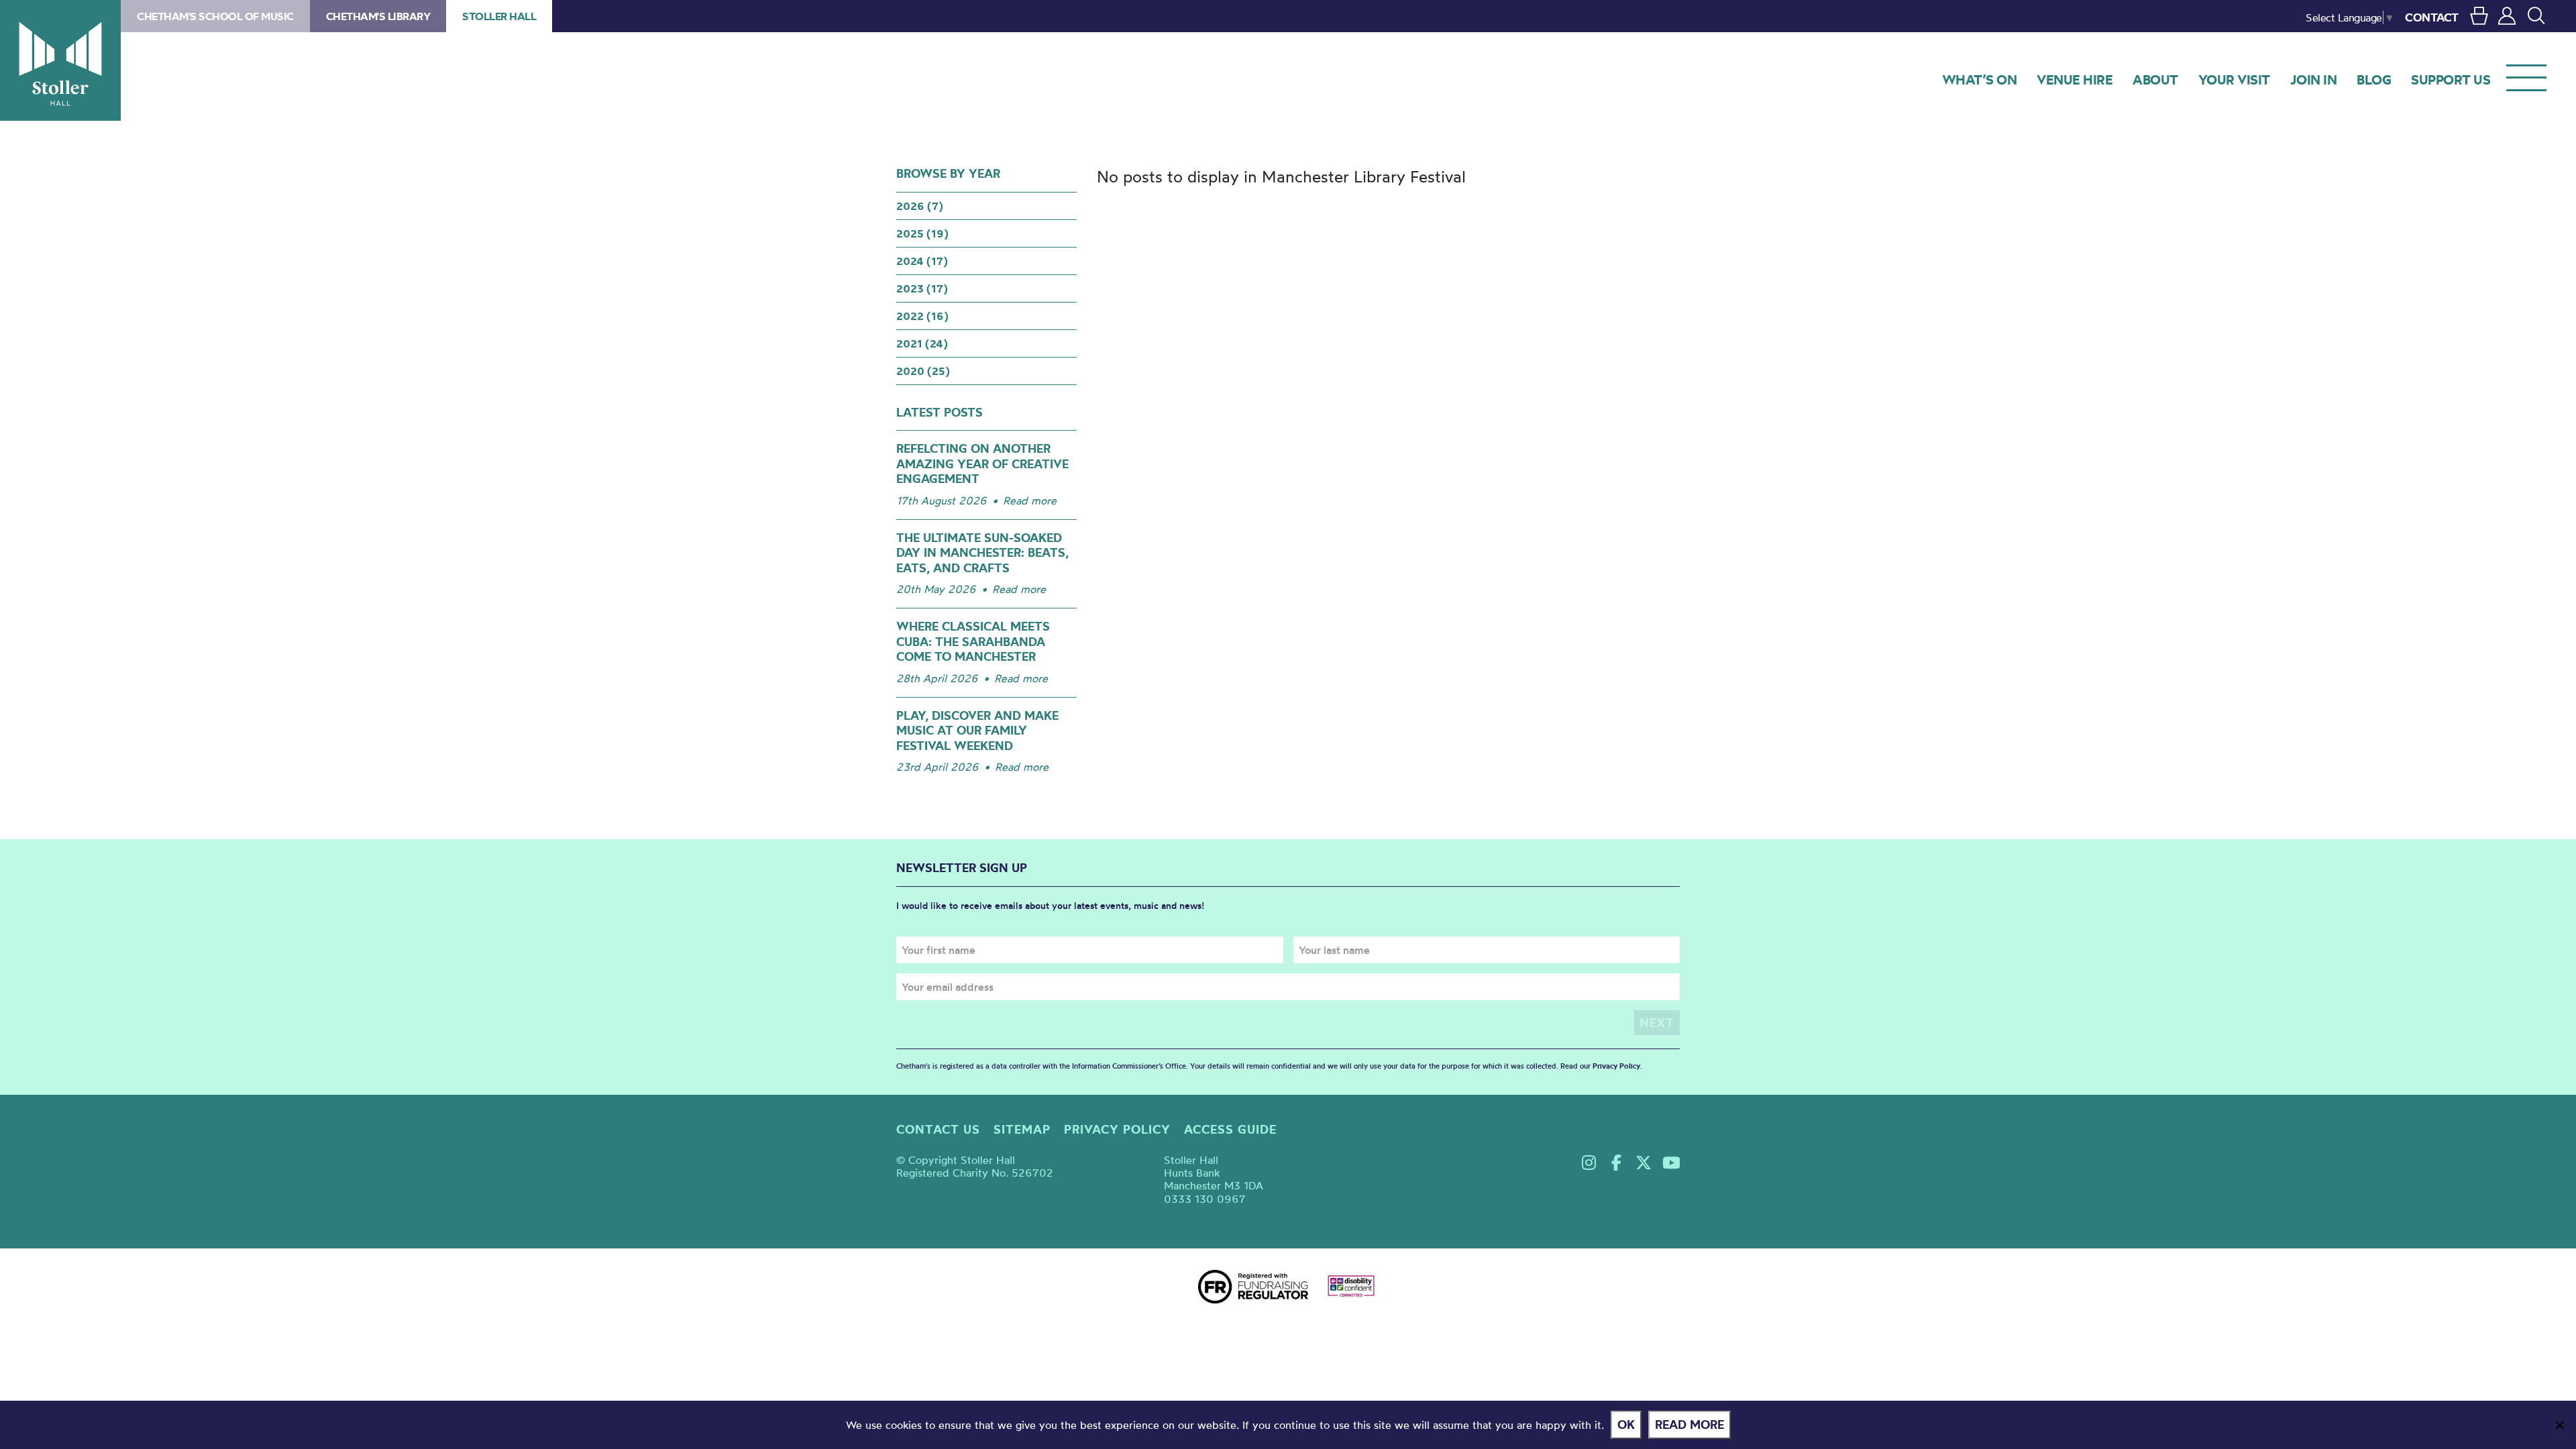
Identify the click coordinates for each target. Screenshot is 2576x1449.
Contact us (938, 1129)
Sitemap (1022, 1129)
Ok (1626, 1425)
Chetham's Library (378, 16)
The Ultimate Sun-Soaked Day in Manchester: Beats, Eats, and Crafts (982, 553)
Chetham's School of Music (215, 16)
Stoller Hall (60, 60)
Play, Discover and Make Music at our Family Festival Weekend (977, 731)
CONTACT (2432, 17)
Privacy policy (1117, 1129)
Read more (1030, 500)
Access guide (1230, 1129)
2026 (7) (920, 206)
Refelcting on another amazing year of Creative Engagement (982, 464)
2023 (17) (922, 288)
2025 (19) (922, 233)
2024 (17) (922, 261)
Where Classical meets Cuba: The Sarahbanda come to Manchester (973, 641)
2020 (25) (923, 371)
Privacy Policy (1616, 1066)
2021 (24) (922, 343)
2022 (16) (922, 316)
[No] (2559, 1425)
